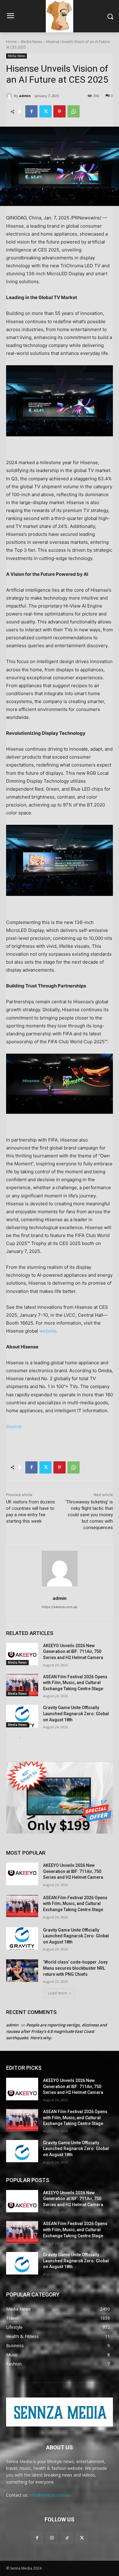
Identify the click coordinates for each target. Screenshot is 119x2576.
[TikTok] (67, 2538)
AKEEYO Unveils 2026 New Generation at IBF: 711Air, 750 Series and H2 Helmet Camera (73, 1652)
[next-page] (20, 1738)
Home (11, 42)
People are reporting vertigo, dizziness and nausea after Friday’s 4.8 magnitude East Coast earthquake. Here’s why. (56, 2031)
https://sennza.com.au (60, 1607)
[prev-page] (10, 1738)
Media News (31, 42)
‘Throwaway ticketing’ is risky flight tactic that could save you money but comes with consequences (89, 1515)
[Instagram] (52, 2538)
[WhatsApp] (74, 111)
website (48, 1331)
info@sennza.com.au (50, 2495)
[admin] (10, 96)
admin (25, 96)
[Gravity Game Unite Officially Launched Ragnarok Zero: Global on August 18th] (22, 1716)
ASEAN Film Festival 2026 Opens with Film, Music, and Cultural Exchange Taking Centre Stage (75, 1683)
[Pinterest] (60, 111)
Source (14, 1426)
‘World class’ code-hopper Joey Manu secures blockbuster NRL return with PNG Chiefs (75, 1968)
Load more (58, 1993)
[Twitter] (45, 111)
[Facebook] (31, 111)
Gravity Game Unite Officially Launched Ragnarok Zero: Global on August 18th (76, 1714)
